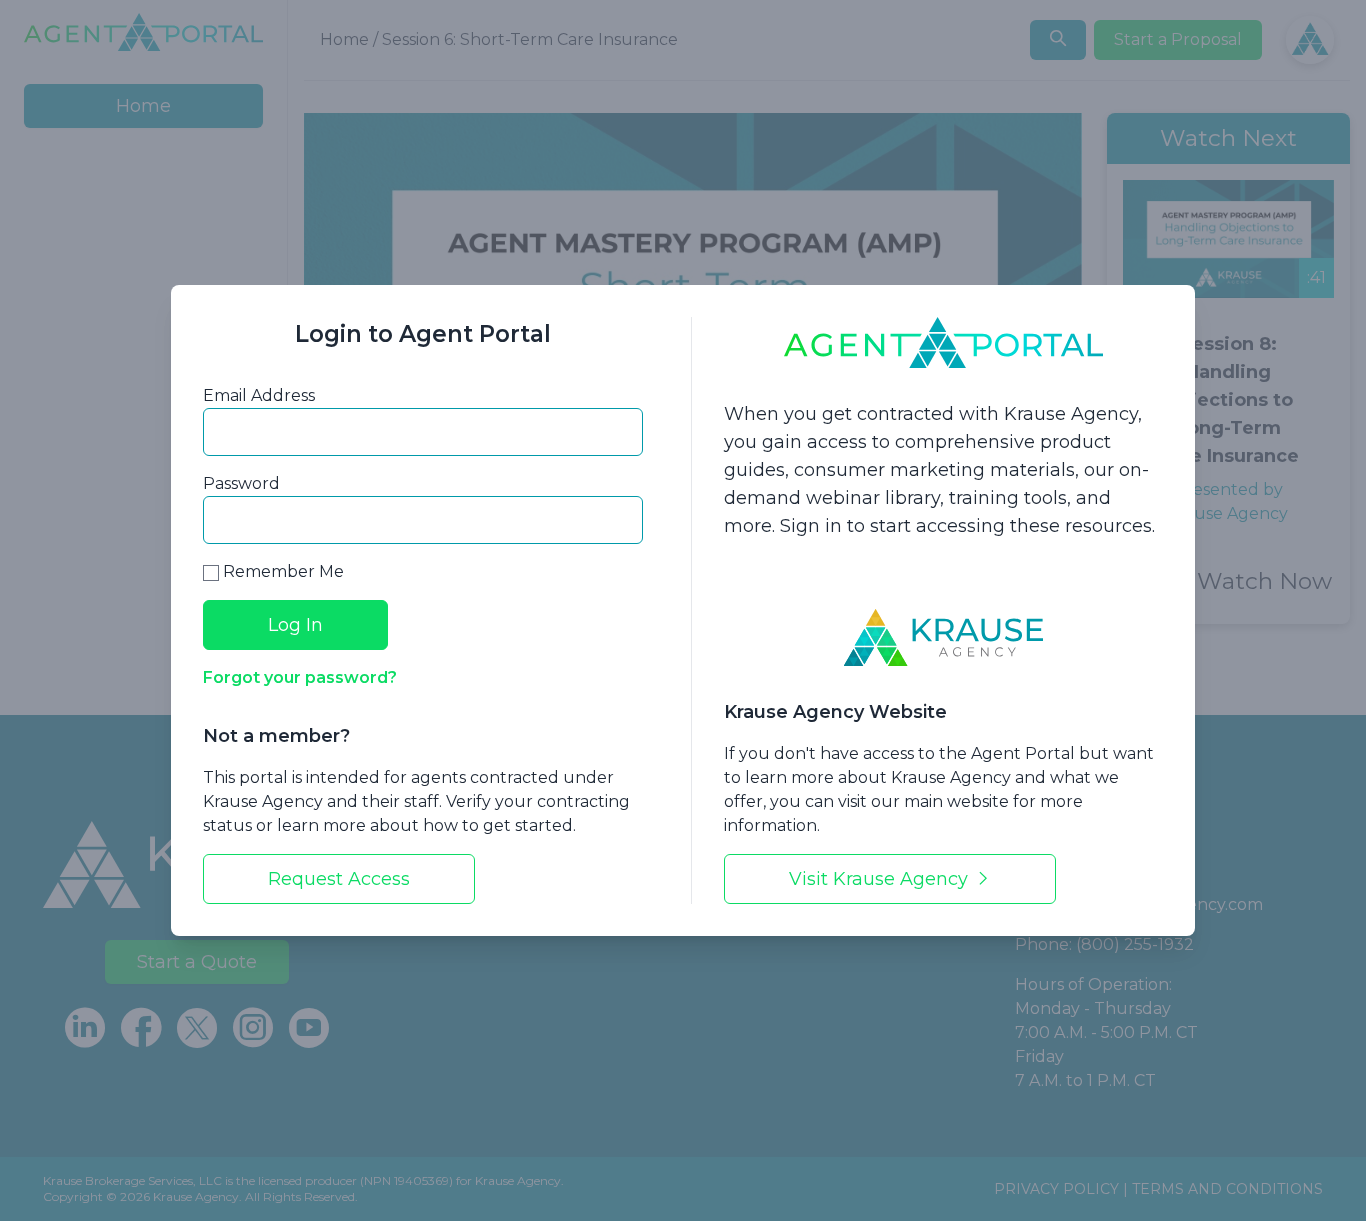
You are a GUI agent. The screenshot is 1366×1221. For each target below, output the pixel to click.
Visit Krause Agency (881, 879)
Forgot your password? (300, 677)
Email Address (259, 395)
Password (241, 483)
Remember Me (281, 571)
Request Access (339, 879)
